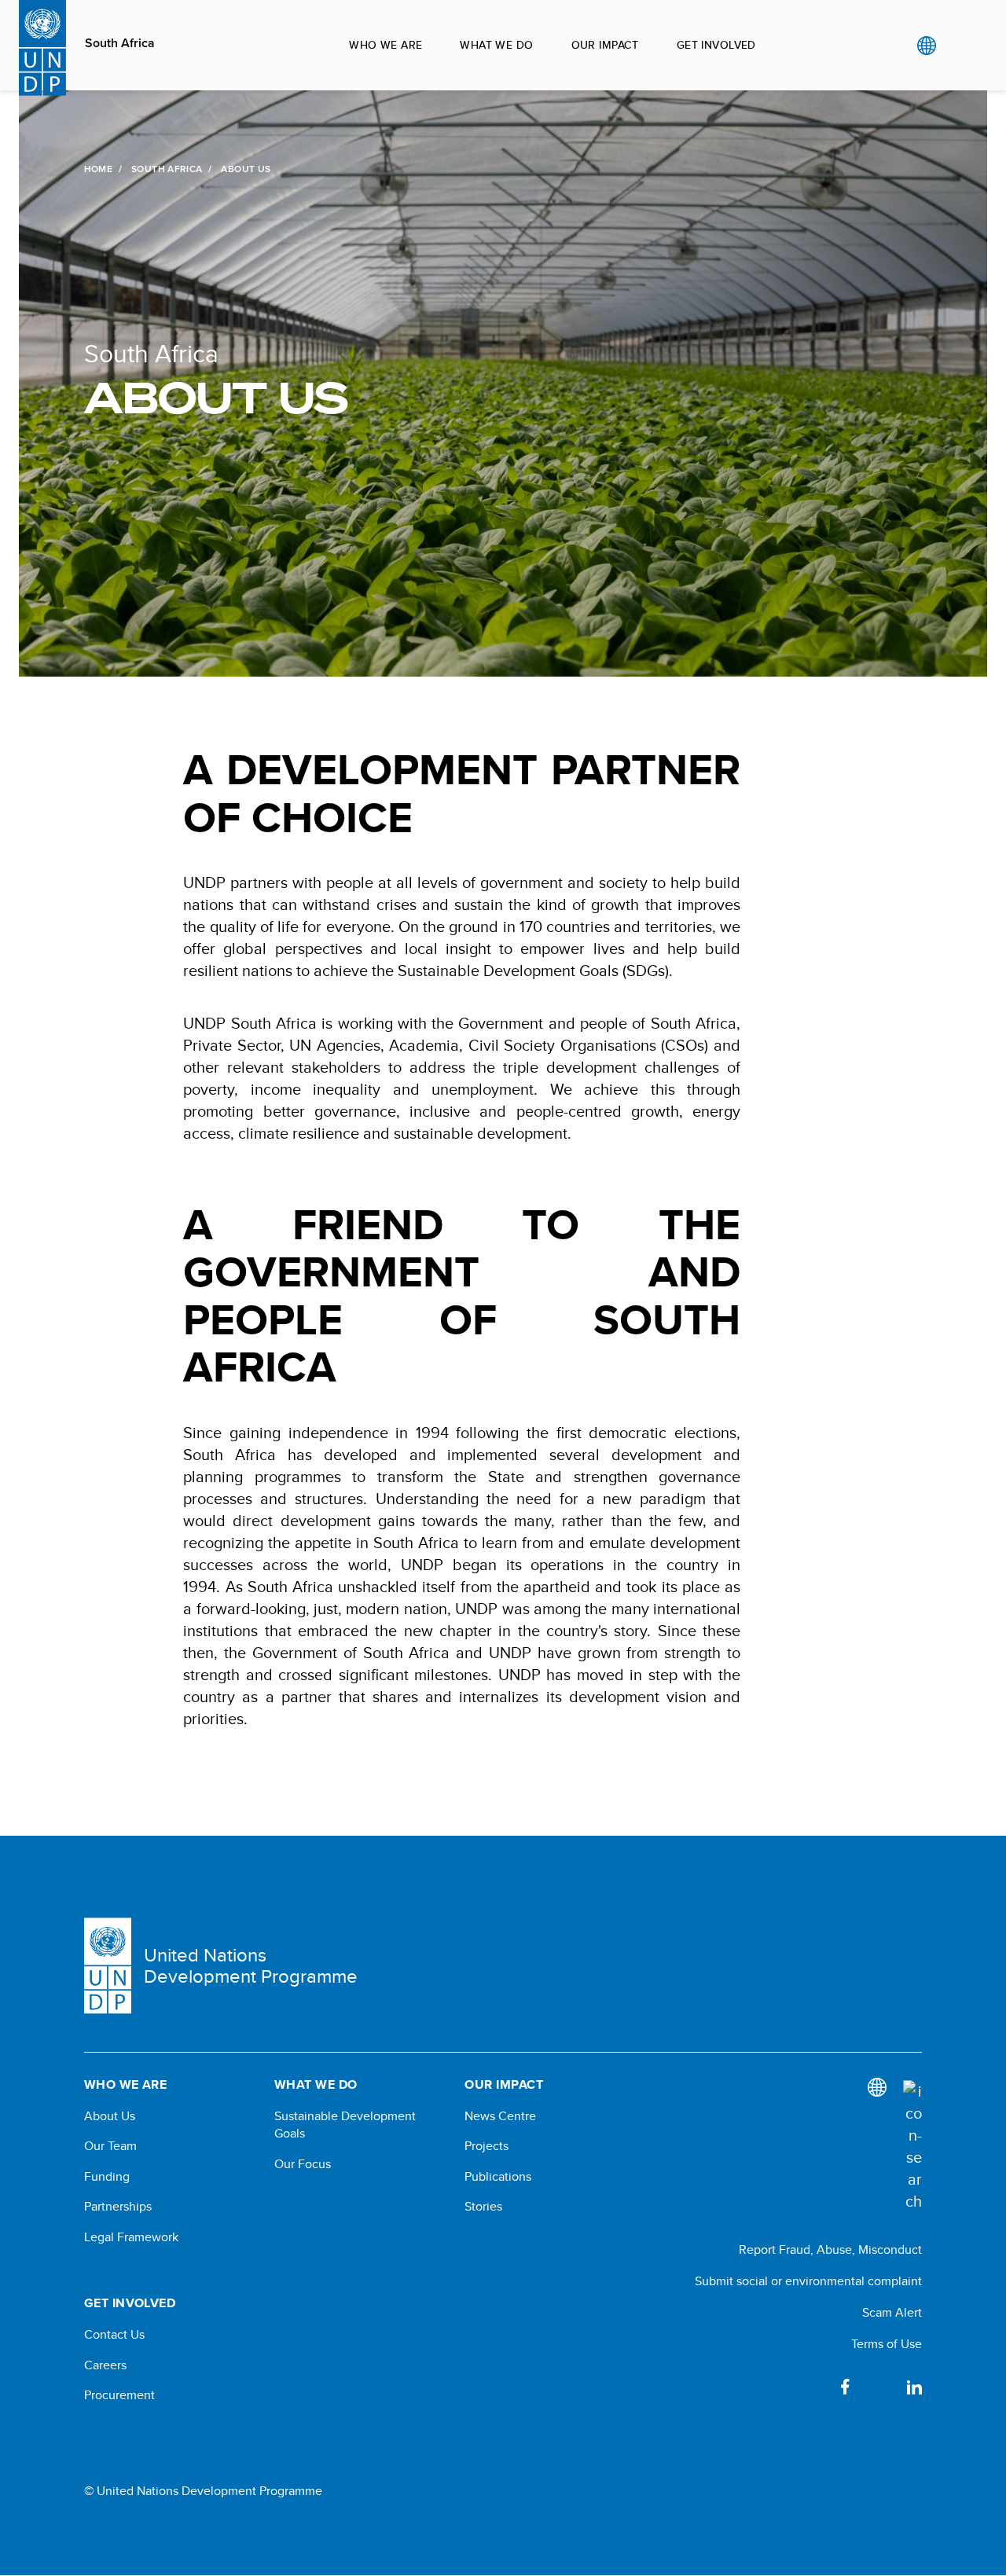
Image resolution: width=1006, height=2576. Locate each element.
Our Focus (303, 2164)
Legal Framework (131, 2237)
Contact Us (114, 2335)
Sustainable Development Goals (345, 2125)
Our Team (110, 2146)
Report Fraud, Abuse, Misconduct (830, 2249)
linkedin (914, 2387)
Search (958, 46)
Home (98, 169)
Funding (107, 2177)
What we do (496, 45)
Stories (483, 2207)
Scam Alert (892, 2312)
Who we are (386, 45)
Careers (105, 2365)
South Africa (120, 43)
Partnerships (118, 2207)
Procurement (119, 2395)
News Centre (500, 2116)
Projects (486, 2146)
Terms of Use (887, 2344)
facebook (845, 2387)
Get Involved (716, 45)
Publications (498, 2177)
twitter (879, 2387)
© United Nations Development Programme (203, 2491)
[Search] (912, 2146)
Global (926, 46)
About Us (110, 2116)
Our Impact (605, 45)
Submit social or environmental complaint (808, 2281)
